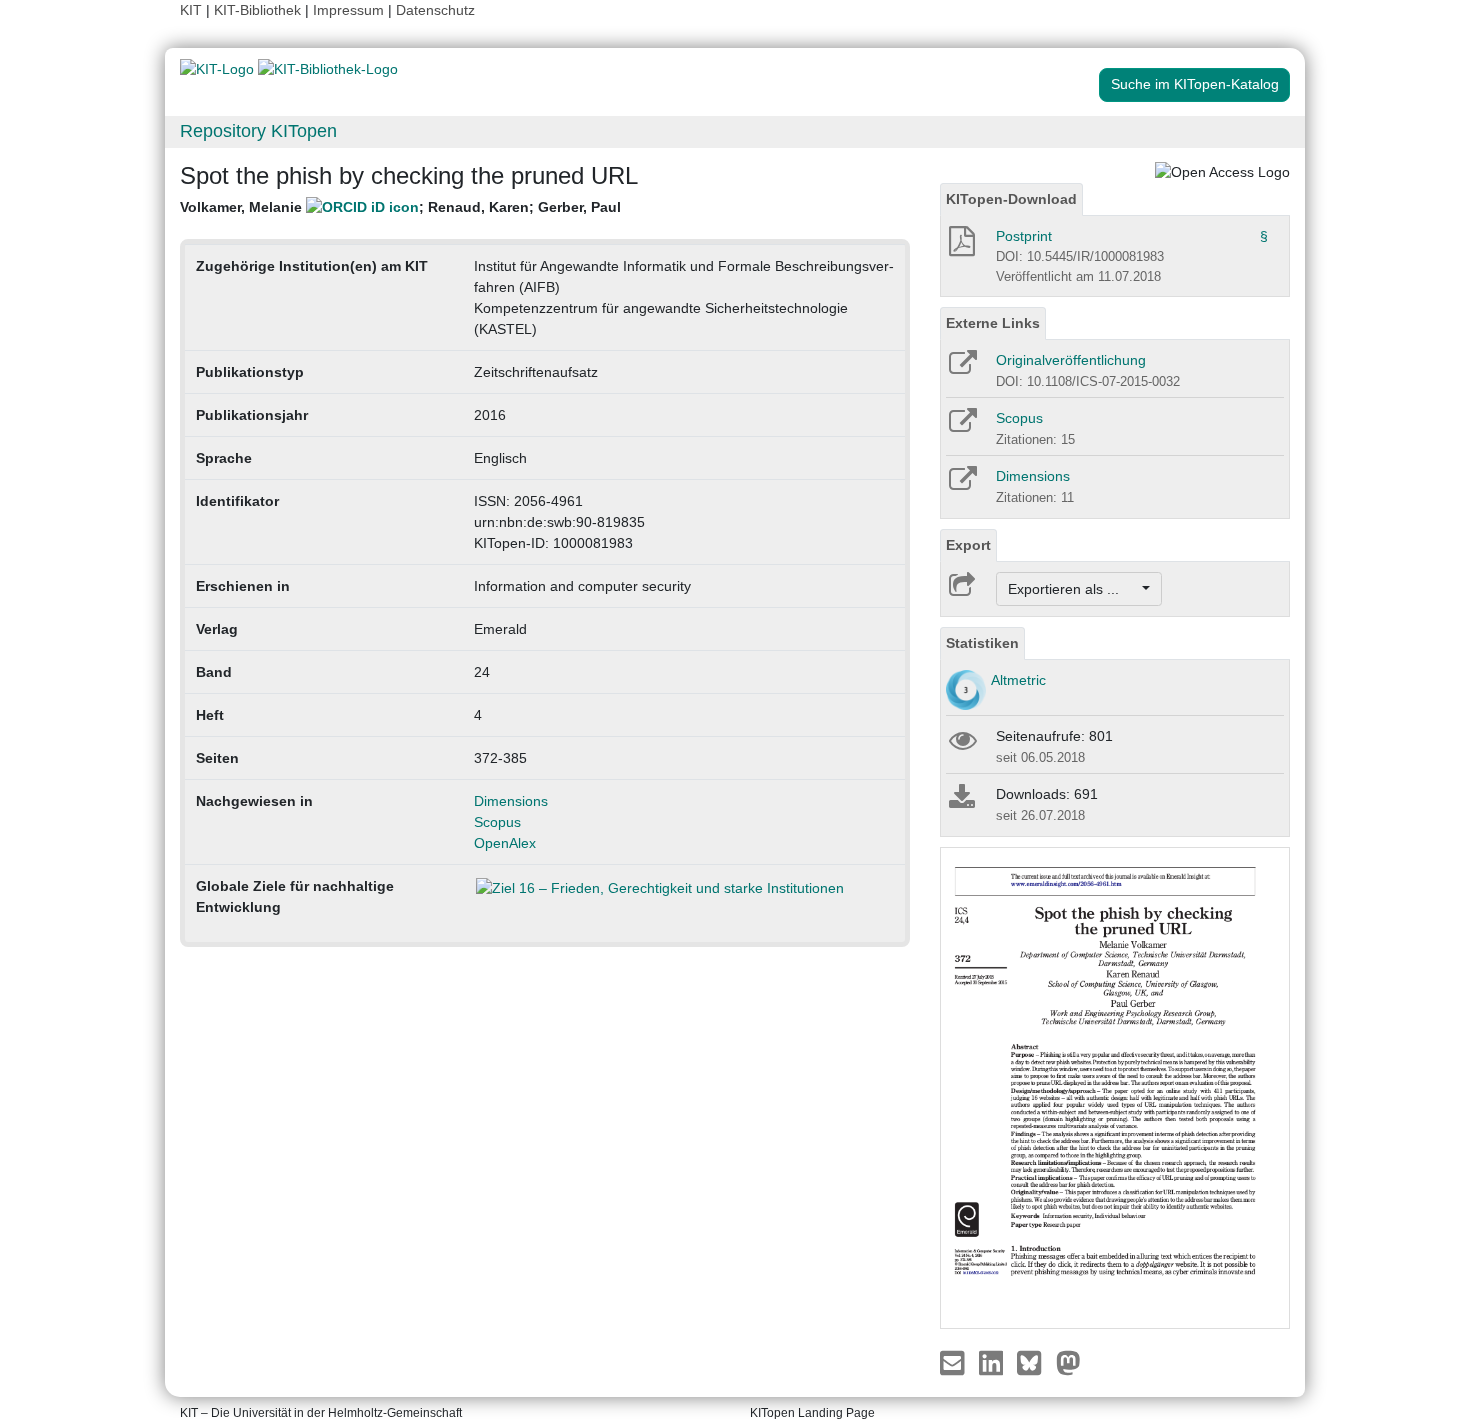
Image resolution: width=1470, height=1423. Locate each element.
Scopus (497, 822)
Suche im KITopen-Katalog (1195, 84)
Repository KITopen (258, 131)
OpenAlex (505, 843)
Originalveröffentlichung (1071, 360)
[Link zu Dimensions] (961, 485)
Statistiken (982, 643)
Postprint (1024, 236)
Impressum (348, 10)
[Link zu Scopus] (961, 427)
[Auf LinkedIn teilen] (993, 1361)
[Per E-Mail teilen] (954, 1361)
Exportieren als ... (1073, 589)
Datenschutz (435, 10)
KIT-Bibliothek (259, 10)
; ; (400, 207)
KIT (191, 10)
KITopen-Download (1011, 199)
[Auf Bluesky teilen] (1034, 1361)
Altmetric (1018, 680)
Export (968, 545)
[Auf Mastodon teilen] (1068, 1361)
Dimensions (511, 801)
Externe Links (993, 323)
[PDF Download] (960, 247)
